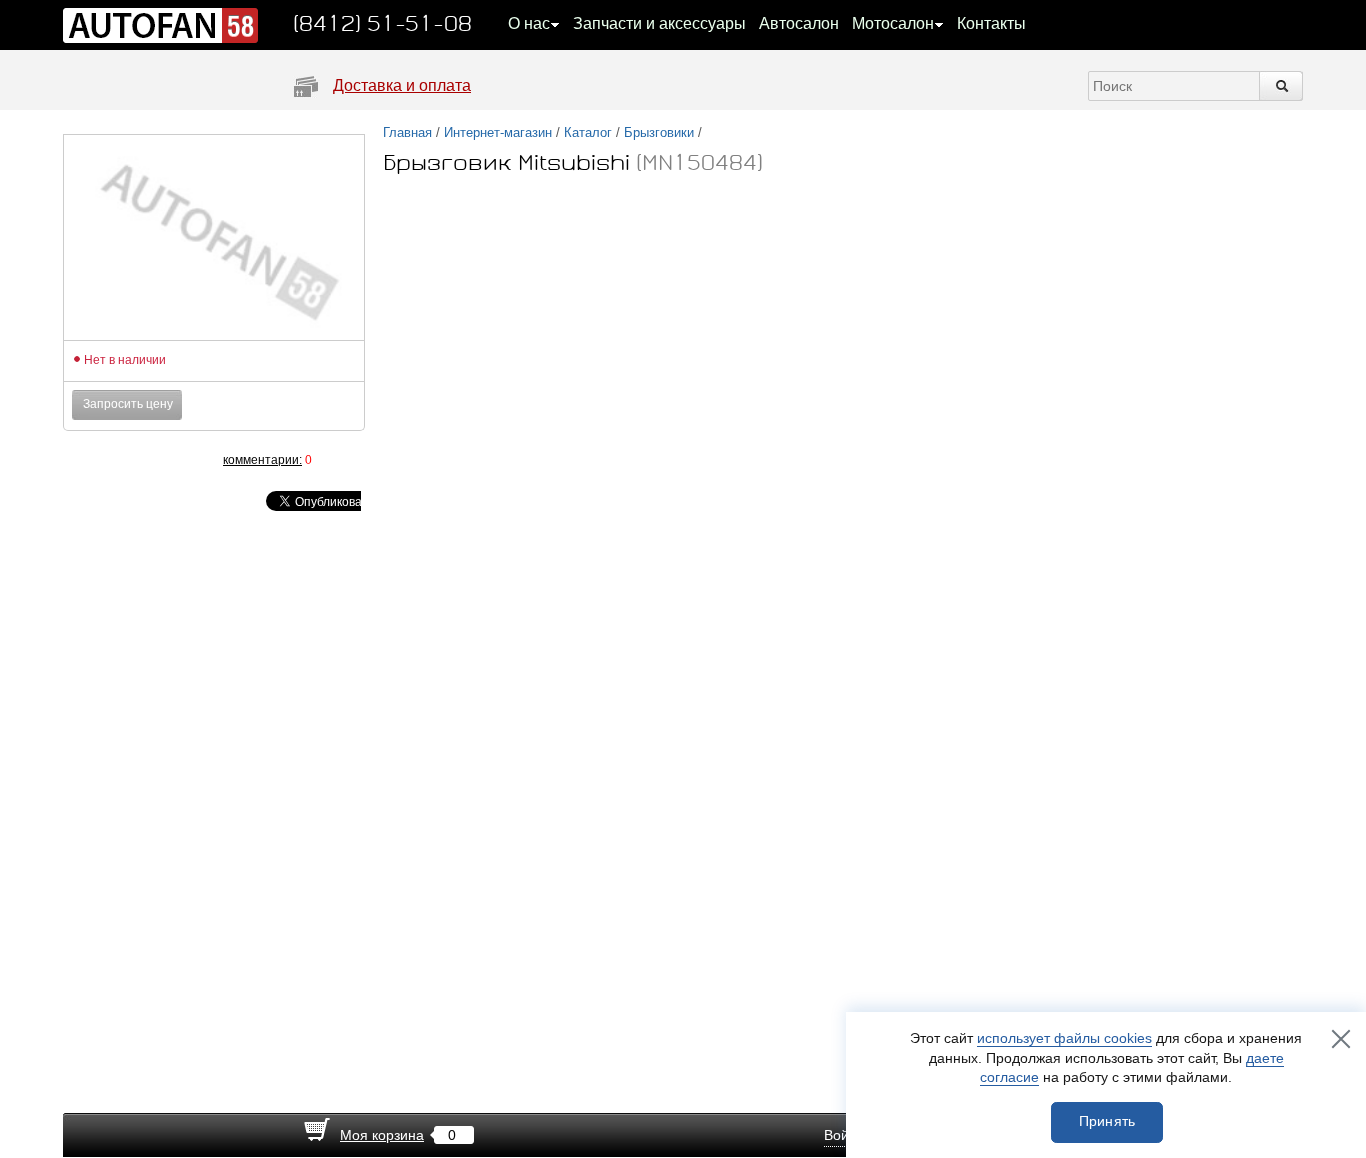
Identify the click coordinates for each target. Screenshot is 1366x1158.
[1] (103, 459)
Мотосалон (893, 23)
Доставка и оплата (402, 85)
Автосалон (799, 23)
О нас (529, 23)
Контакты (991, 23)
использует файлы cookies (1064, 1038)
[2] (123, 459)
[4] (163, 459)
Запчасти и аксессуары (659, 23)
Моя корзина (382, 1135)
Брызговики (659, 132)
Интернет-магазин (498, 132)
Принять (1107, 1121)
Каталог (588, 132)
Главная (407, 132)
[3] (143, 459)
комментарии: (262, 460)
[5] (183, 459)
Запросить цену (128, 404)
